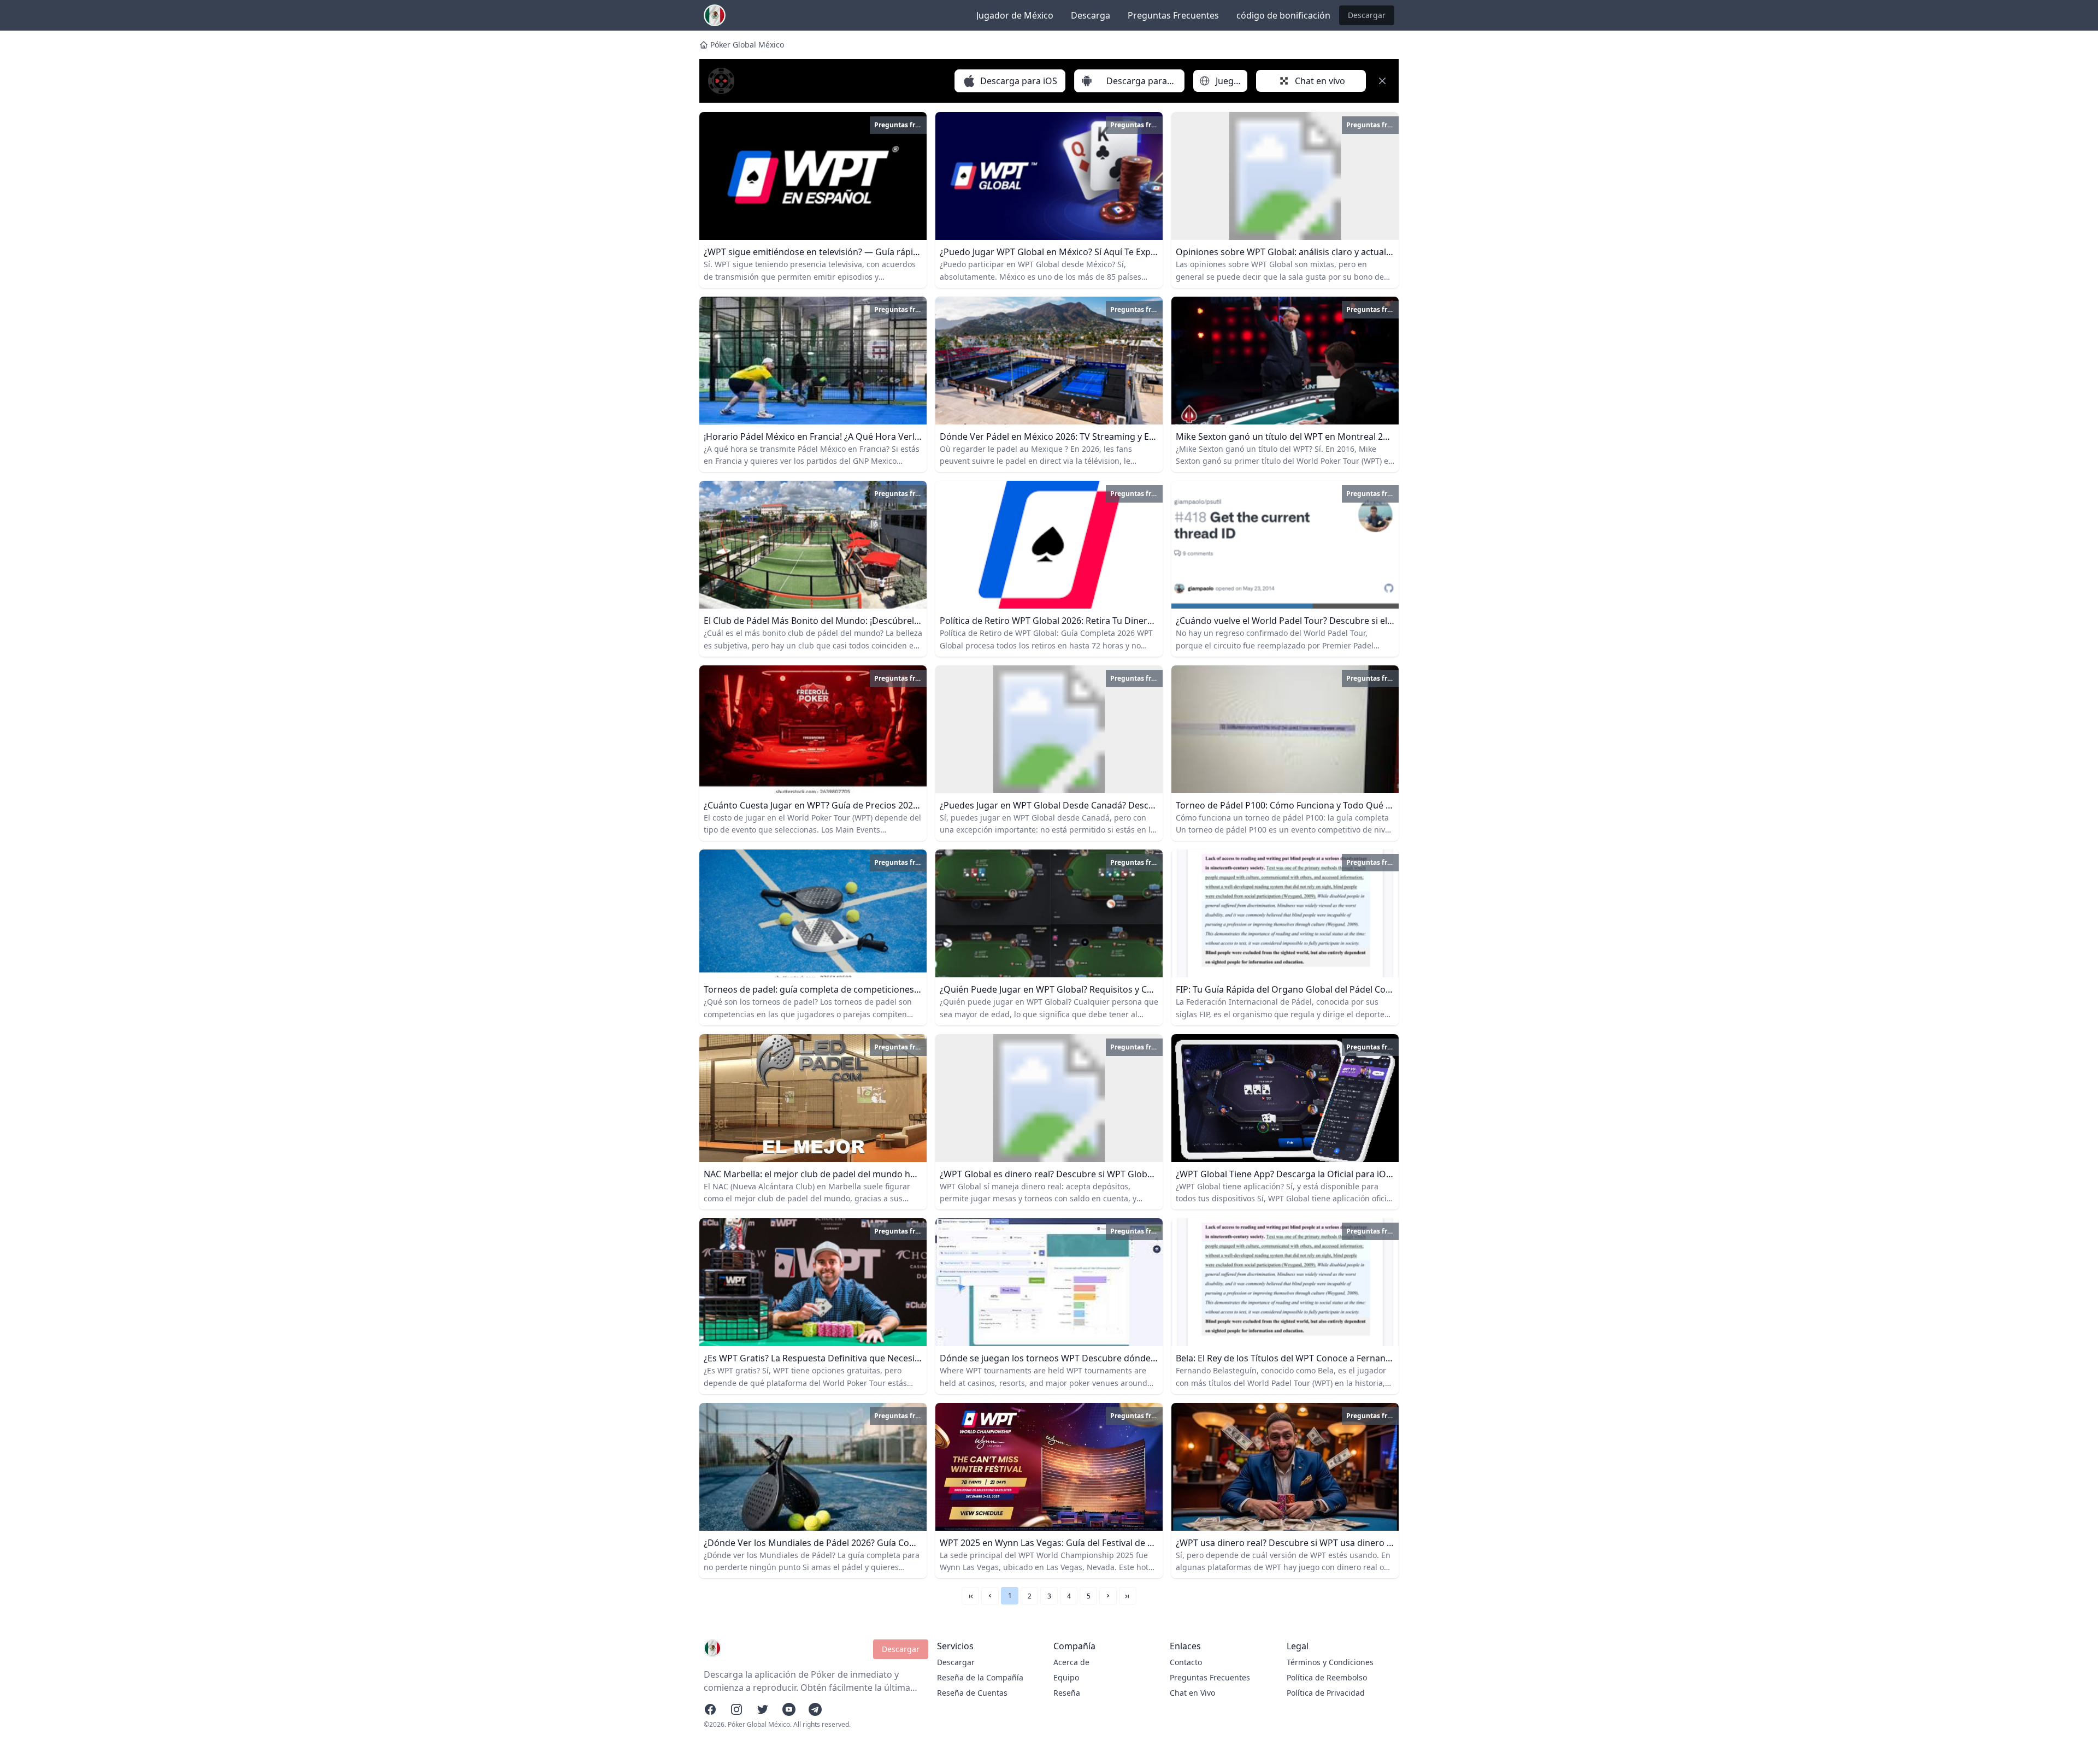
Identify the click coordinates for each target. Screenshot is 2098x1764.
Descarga (1091, 15)
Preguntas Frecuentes (1173, 15)
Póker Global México (747, 45)
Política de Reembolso (1327, 1677)
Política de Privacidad (1326, 1693)
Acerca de (1071, 1662)
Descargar (1367, 15)
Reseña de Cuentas (972, 1693)
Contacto (1186, 1662)
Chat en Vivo (1192, 1693)
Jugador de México (1015, 15)
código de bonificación (1283, 15)
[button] (990, 1596)
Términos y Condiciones (1330, 1662)
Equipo (1066, 1677)
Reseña (1067, 1693)
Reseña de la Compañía (980, 1677)
